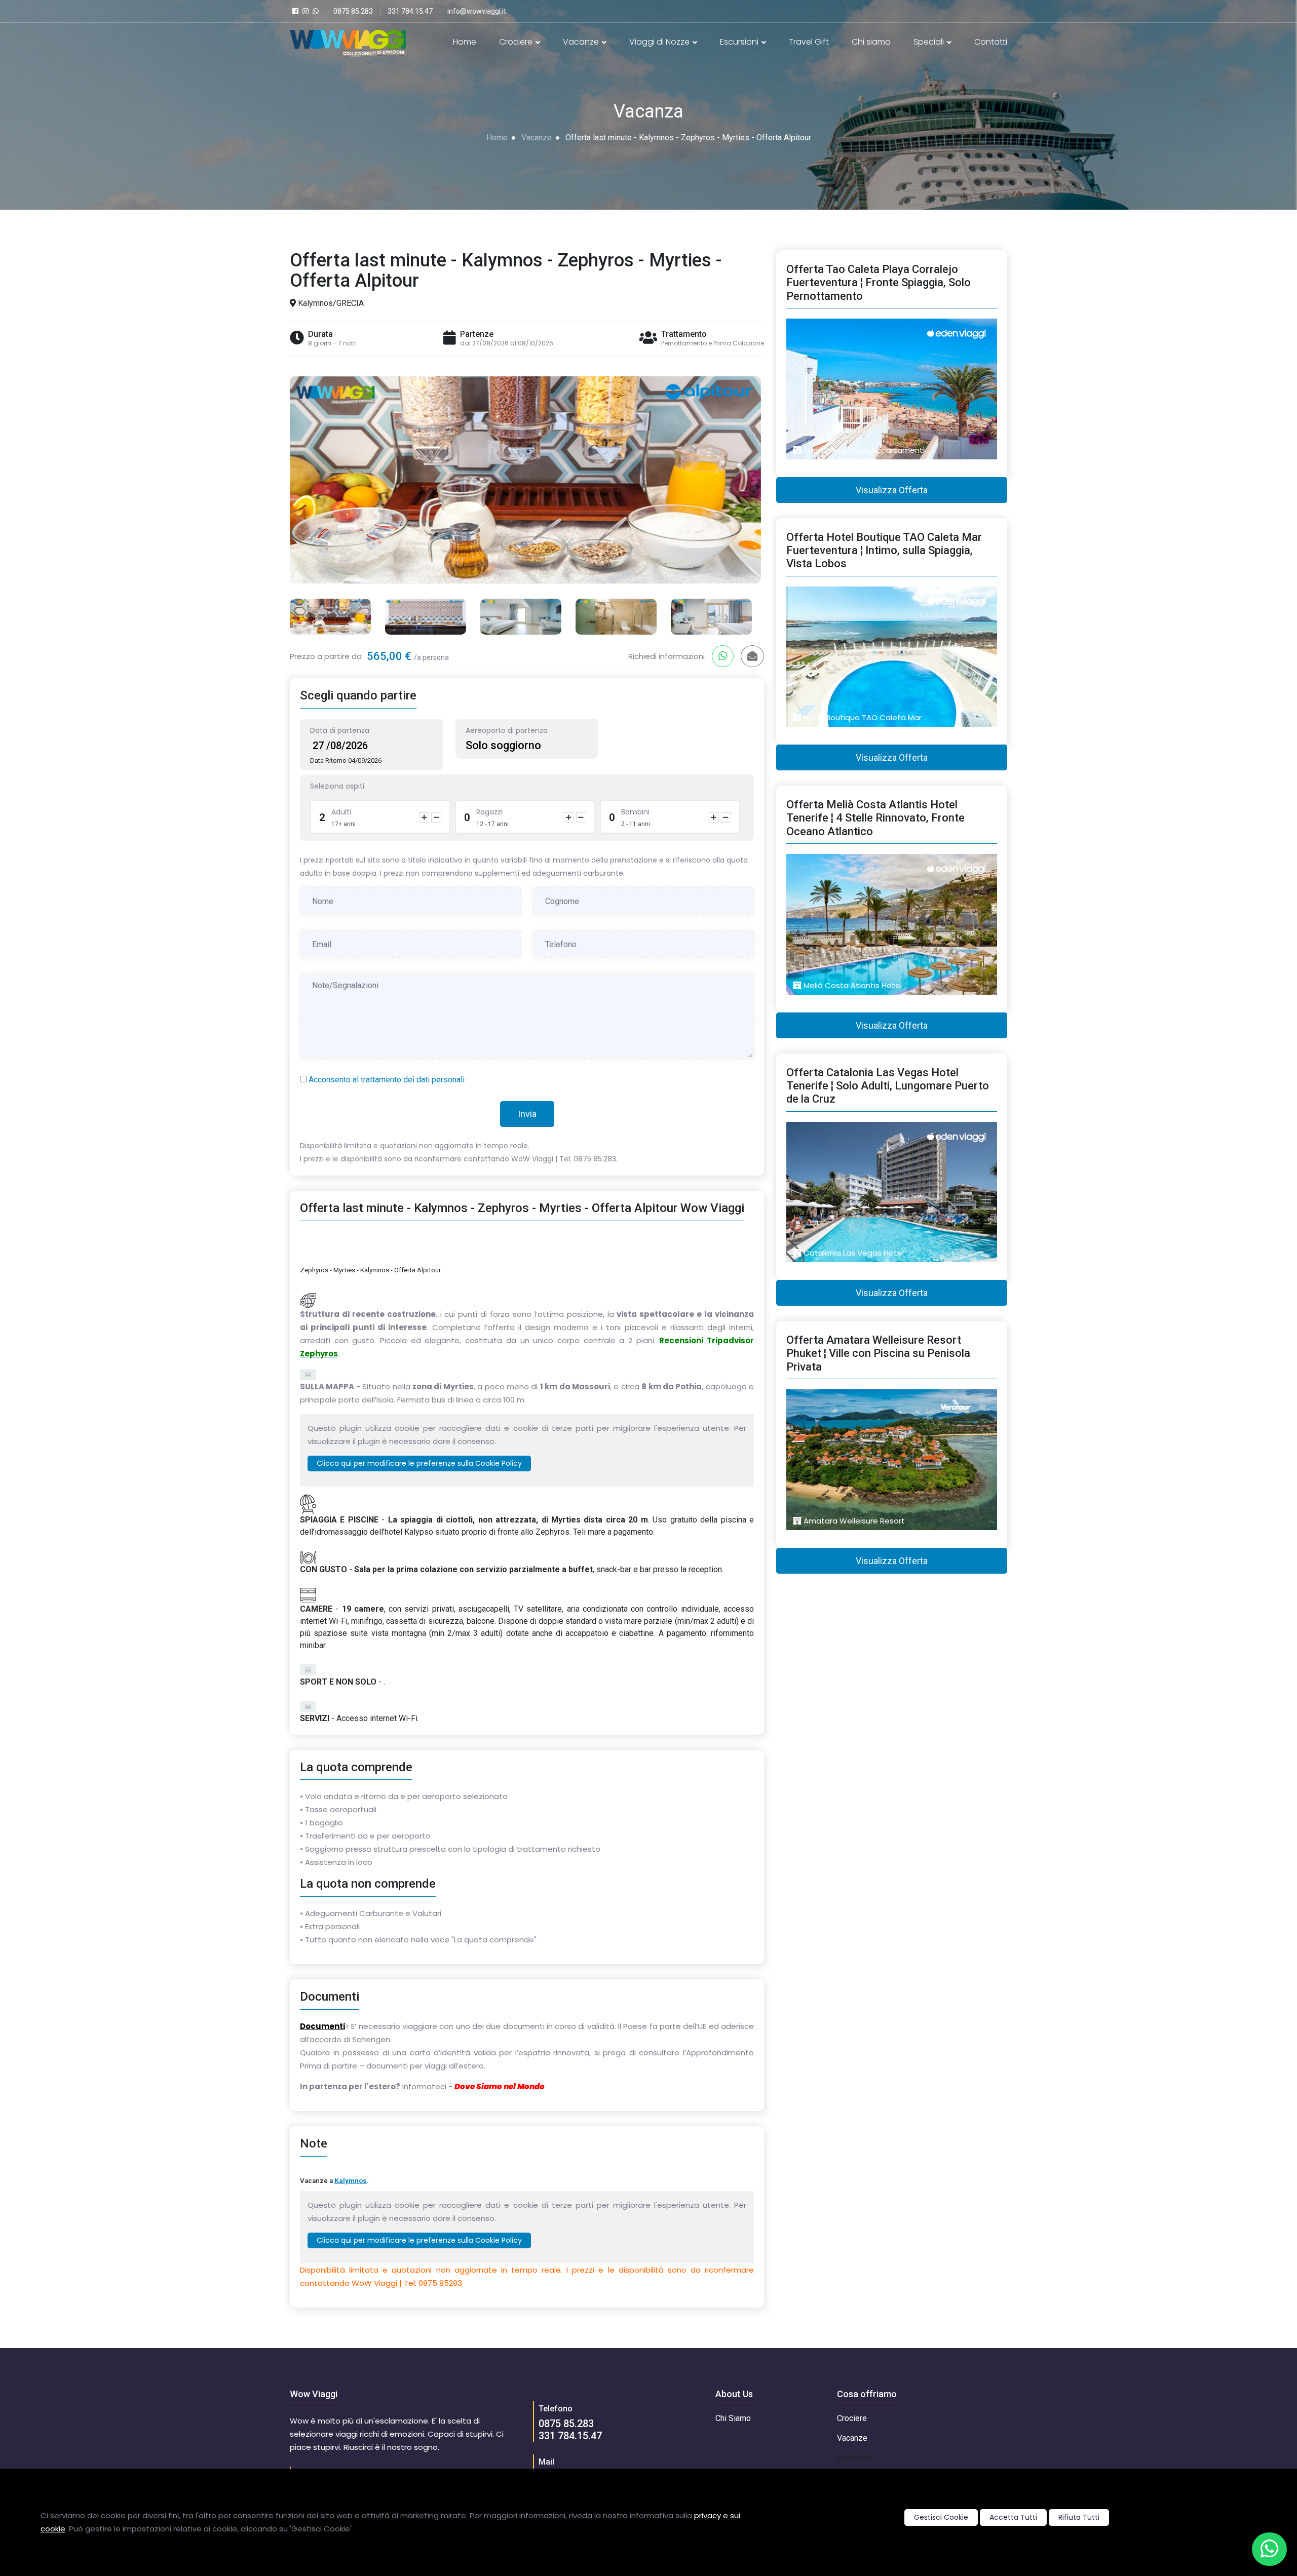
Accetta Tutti (1013, 2517)
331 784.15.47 (570, 2436)
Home (465, 42)
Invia (527, 1114)
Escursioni (740, 42)
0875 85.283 (566, 2424)
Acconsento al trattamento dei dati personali (387, 1080)
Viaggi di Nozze (660, 42)
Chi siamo (871, 42)
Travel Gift (809, 42)
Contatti (991, 42)
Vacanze (582, 42)
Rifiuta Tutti (1079, 2517)
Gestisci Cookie (941, 2517)
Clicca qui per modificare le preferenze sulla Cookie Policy (419, 1463)
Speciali (930, 42)
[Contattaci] (1269, 2549)
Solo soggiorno (503, 745)
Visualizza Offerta (892, 490)
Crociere (517, 42)
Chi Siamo (733, 2418)
